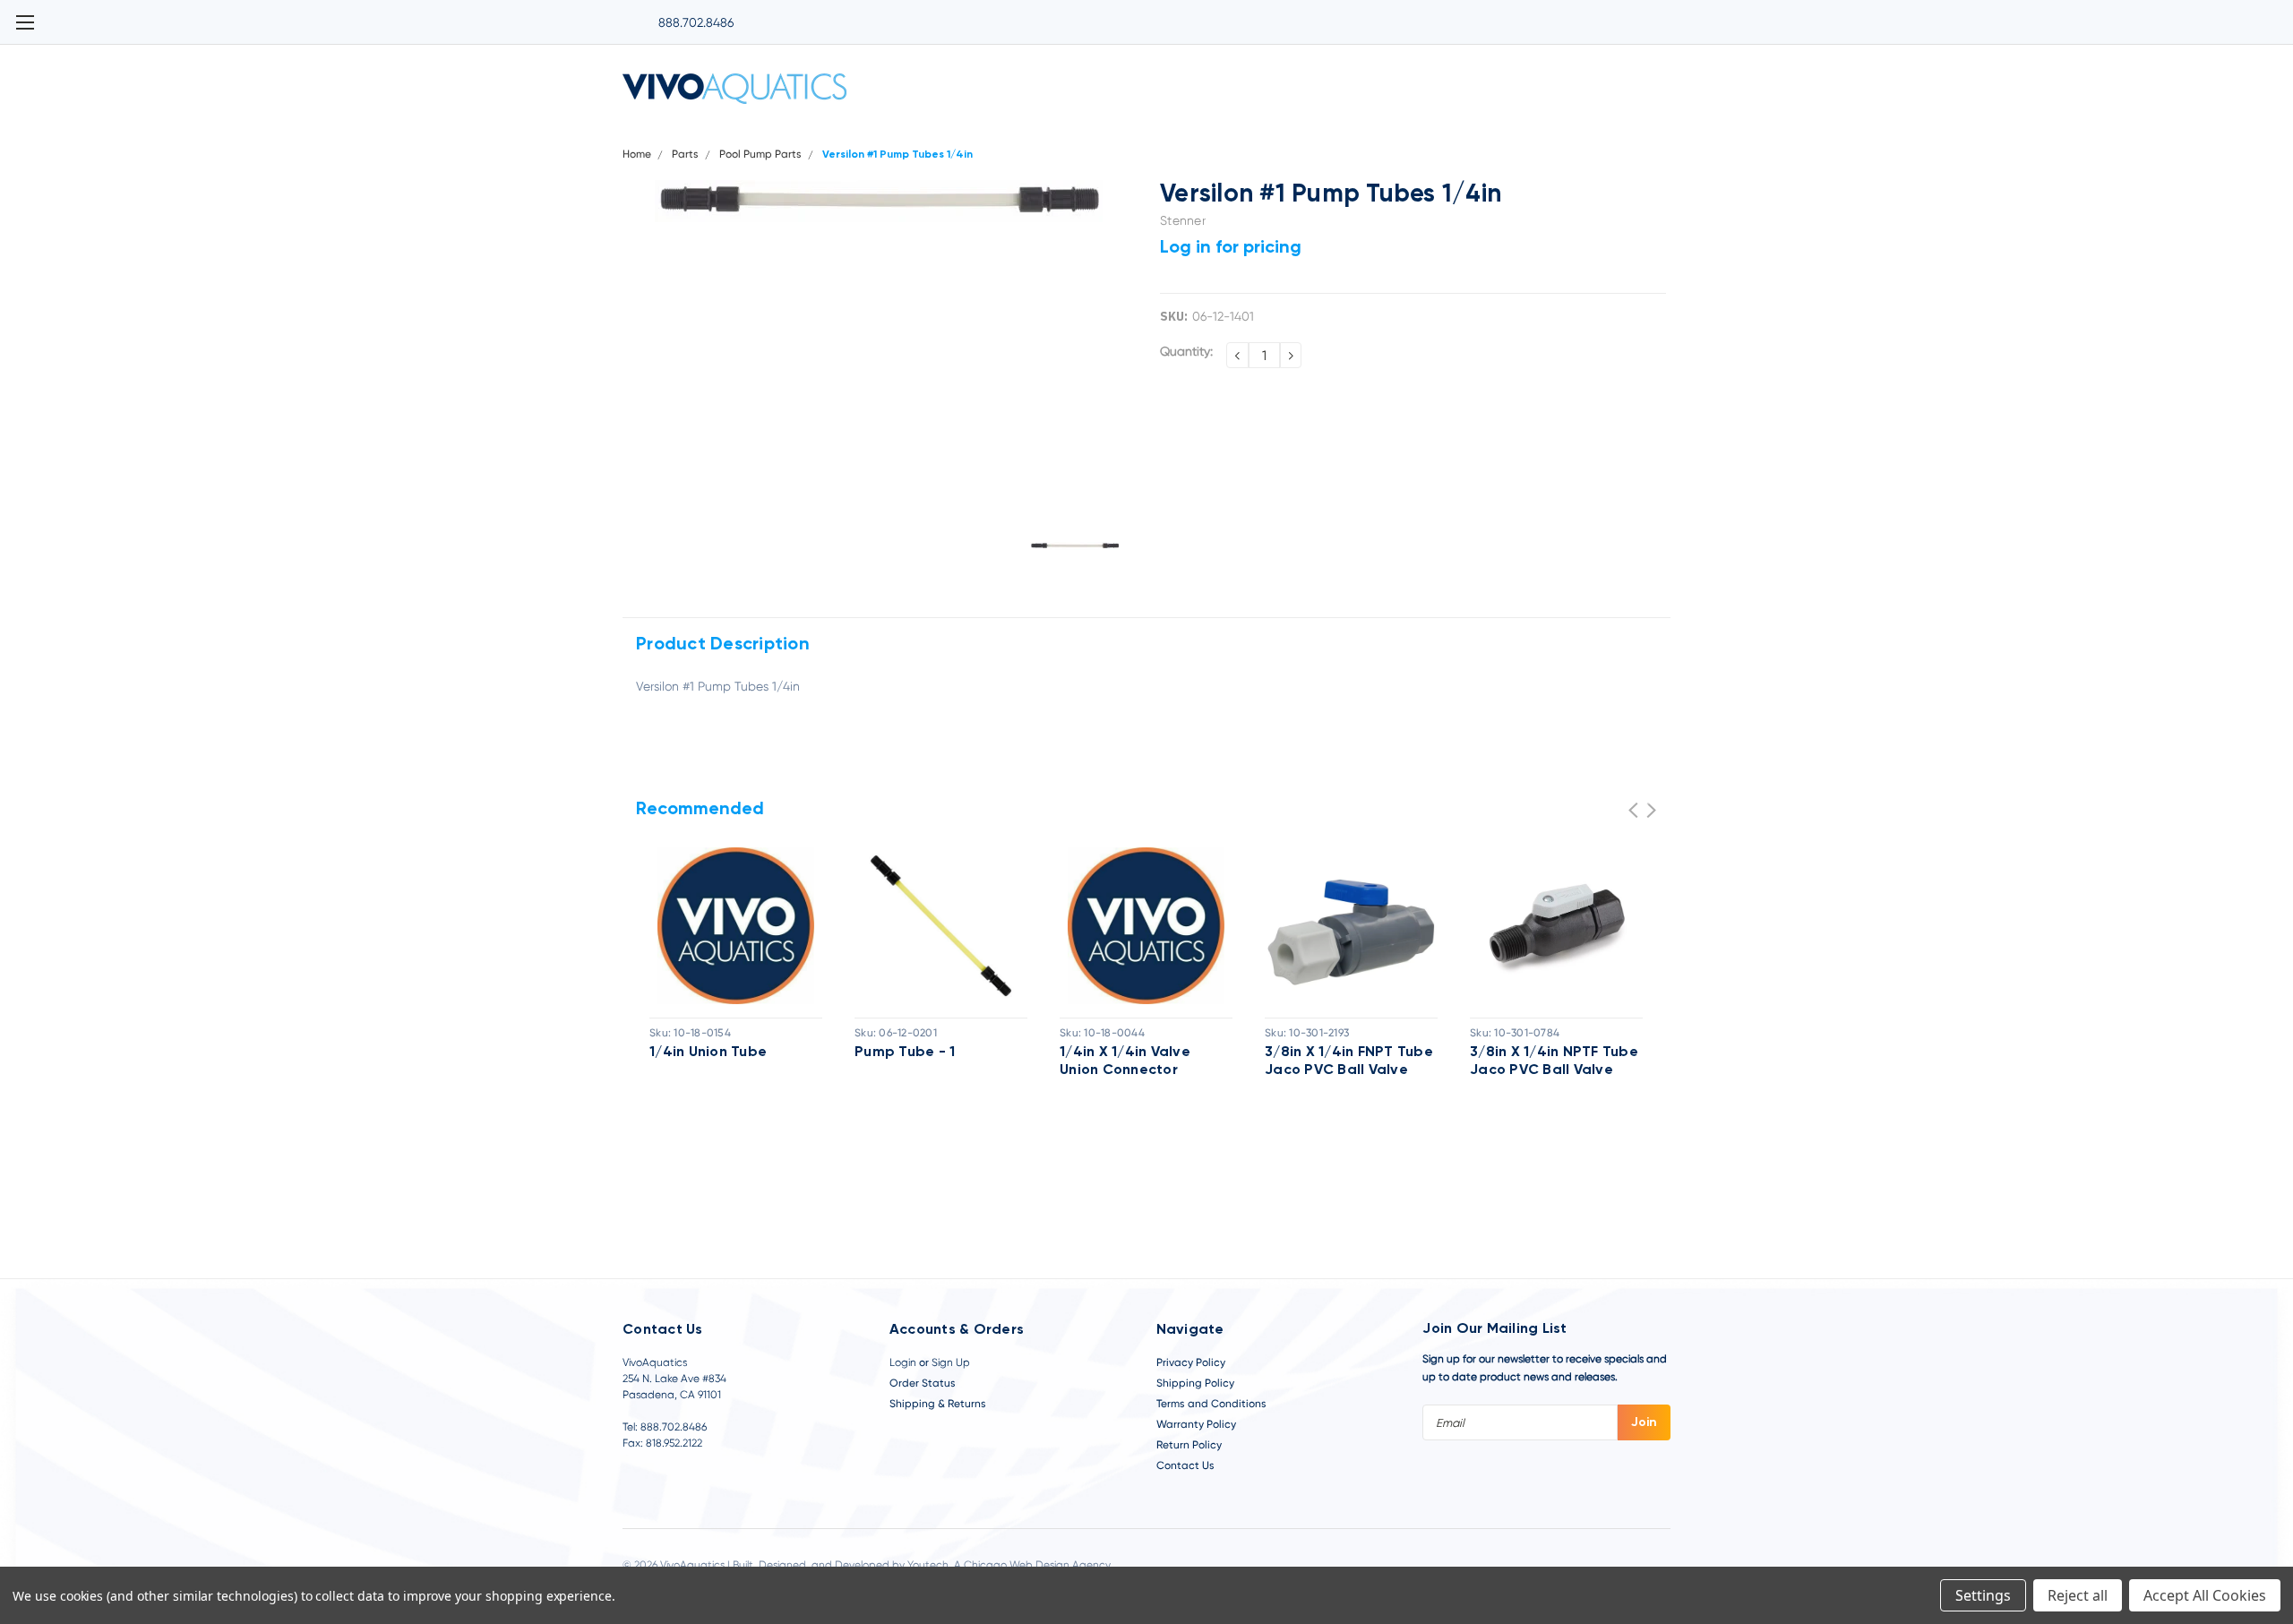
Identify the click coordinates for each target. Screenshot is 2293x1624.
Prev (1633, 810)
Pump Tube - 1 (905, 1053)
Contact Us (1185, 1465)
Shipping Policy (1195, 1383)
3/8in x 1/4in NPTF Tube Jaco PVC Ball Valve (1554, 1061)
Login (903, 1362)
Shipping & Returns (938, 1404)
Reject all (2078, 1595)
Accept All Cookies (2205, 1595)
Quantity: (1186, 351)
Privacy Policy (1191, 1362)
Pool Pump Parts (760, 154)
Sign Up (951, 1362)
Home (637, 154)
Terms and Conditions (1211, 1404)
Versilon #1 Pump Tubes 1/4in (897, 155)
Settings (1983, 1595)
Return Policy (1189, 1445)
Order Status (923, 1383)
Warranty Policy (1196, 1424)
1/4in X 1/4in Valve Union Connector (1125, 1061)
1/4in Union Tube (708, 1053)
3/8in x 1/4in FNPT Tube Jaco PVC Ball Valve (1349, 1061)
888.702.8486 (696, 22)
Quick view (735, 925)
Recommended (700, 810)
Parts (685, 154)
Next (1651, 810)
